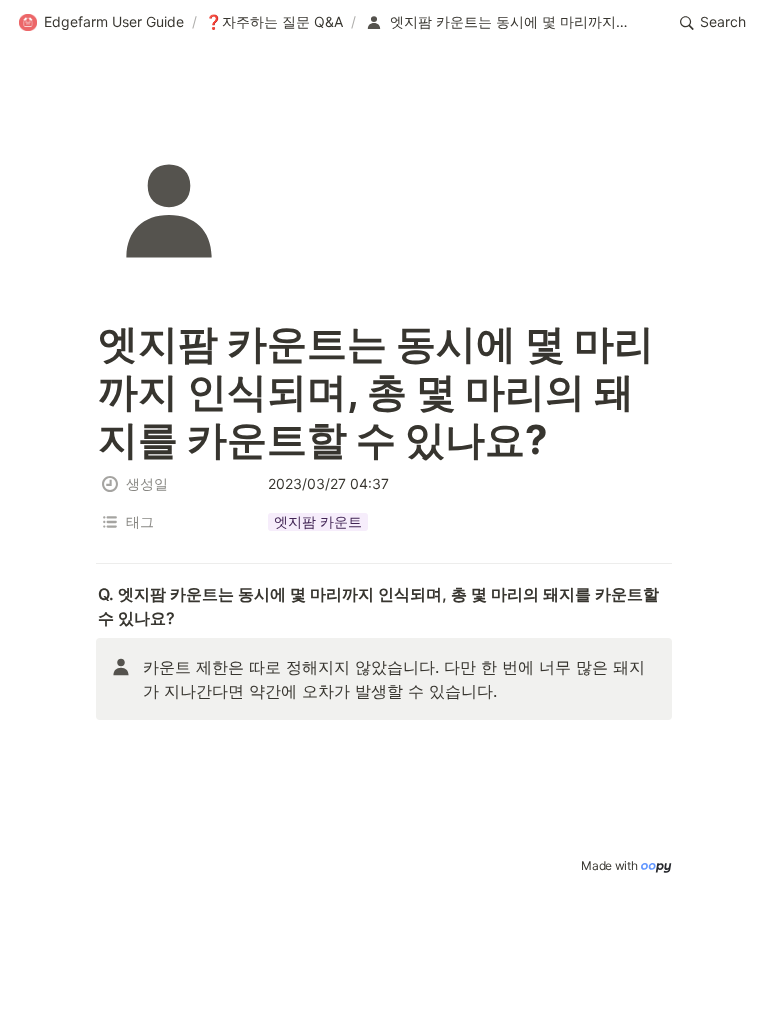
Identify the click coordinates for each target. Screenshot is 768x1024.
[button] (101, 23)
